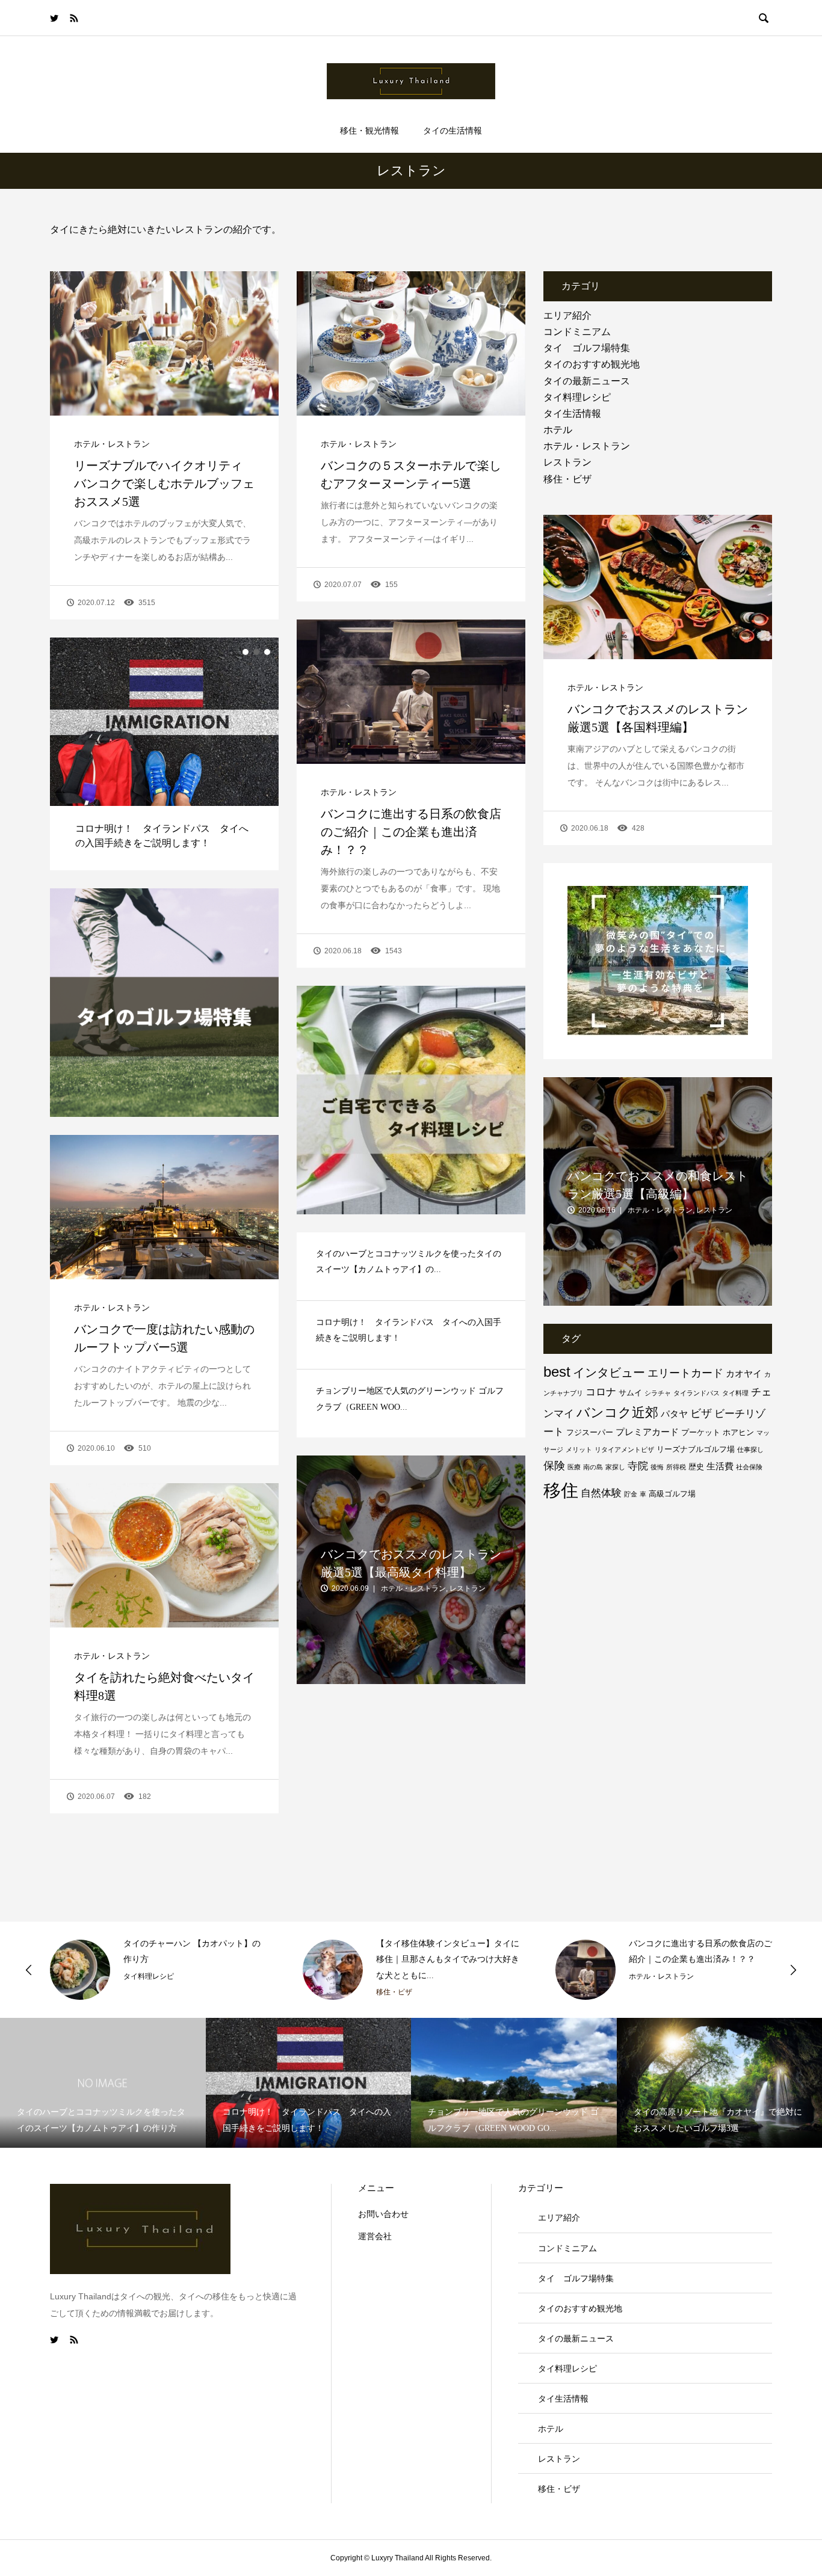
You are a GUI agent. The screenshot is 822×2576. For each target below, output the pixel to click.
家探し (615, 1467)
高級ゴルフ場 (672, 1494)
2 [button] (256, 652)
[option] (164, 754)
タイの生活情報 (453, 131)
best (557, 1372)
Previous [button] (29, 1970)
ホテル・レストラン (112, 444)
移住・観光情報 (369, 131)
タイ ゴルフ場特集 (587, 348)
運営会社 (375, 2236)
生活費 (720, 1466)
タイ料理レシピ (577, 397)
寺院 (638, 1466)
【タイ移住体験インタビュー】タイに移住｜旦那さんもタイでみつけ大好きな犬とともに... (195, 1960)
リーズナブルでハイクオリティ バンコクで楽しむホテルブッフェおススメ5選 (164, 484)
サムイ (630, 1393)
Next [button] (793, 1970)
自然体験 (601, 1493)
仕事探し (750, 1449)
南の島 (593, 1467)
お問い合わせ (383, 2214)
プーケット (701, 1432)
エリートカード (685, 1373)
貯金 (631, 1494)
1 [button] (246, 652)
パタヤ (674, 1414)
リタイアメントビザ (624, 1449)
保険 (554, 1466)
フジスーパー (590, 1432)
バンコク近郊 (617, 1412)
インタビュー (609, 1373)
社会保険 (749, 1467)
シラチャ (658, 1393)
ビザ (701, 1413)
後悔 (657, 1467)
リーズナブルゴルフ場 (696, 1449)
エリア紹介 (567, 315)
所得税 (676, 1467)
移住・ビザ (567, 479)
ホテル (558, 430)
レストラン (567, 462)
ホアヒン (738, 1432)
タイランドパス (697, 1393)
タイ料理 (735, 1393)
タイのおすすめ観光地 (592, 364)
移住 (561, 1490)
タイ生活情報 (572, 413)
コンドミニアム (577, 332)
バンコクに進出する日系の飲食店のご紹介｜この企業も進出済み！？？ (411, 832)
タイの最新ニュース (587, 381)
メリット (579, 1449)
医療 (574, 1467)
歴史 (696, 1467)
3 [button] (267, 652)
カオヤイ (744, 1373)
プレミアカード (647, 1432)
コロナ (601, 1392)
